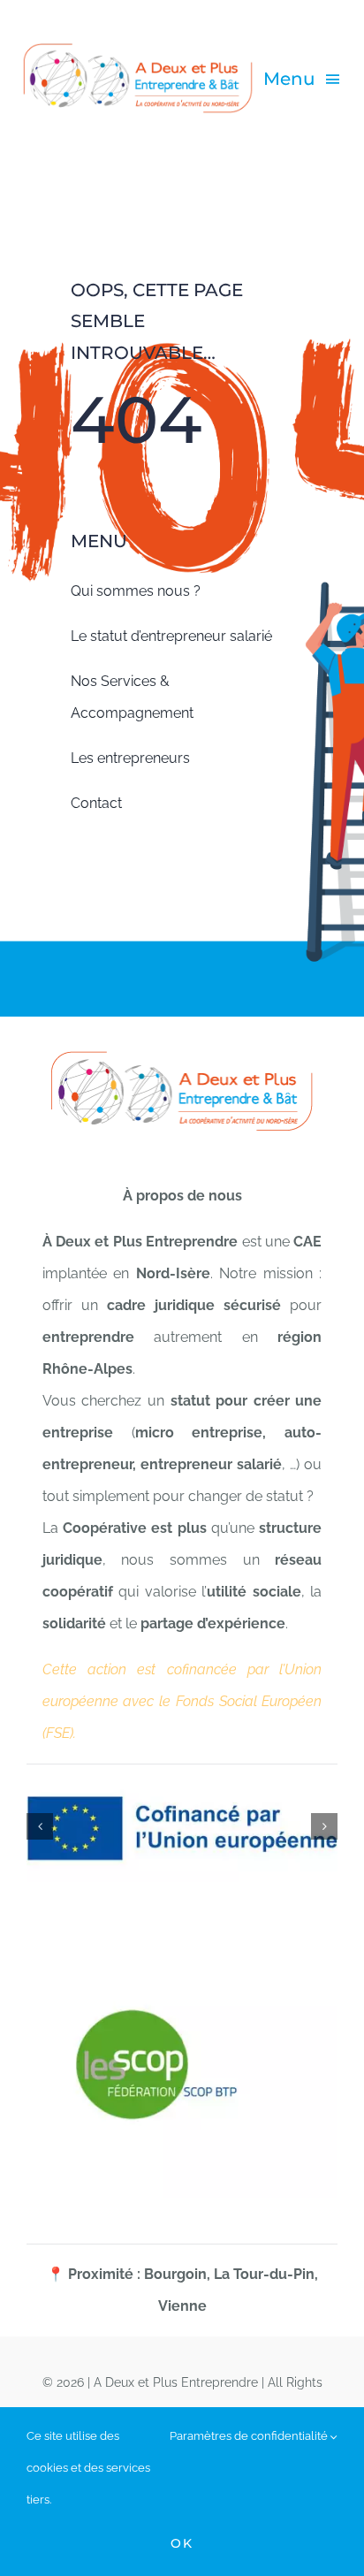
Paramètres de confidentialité (250, 2436)
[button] (40, 1826)
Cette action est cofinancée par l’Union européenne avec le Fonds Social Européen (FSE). (182, 1701)
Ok (182, 2543)
